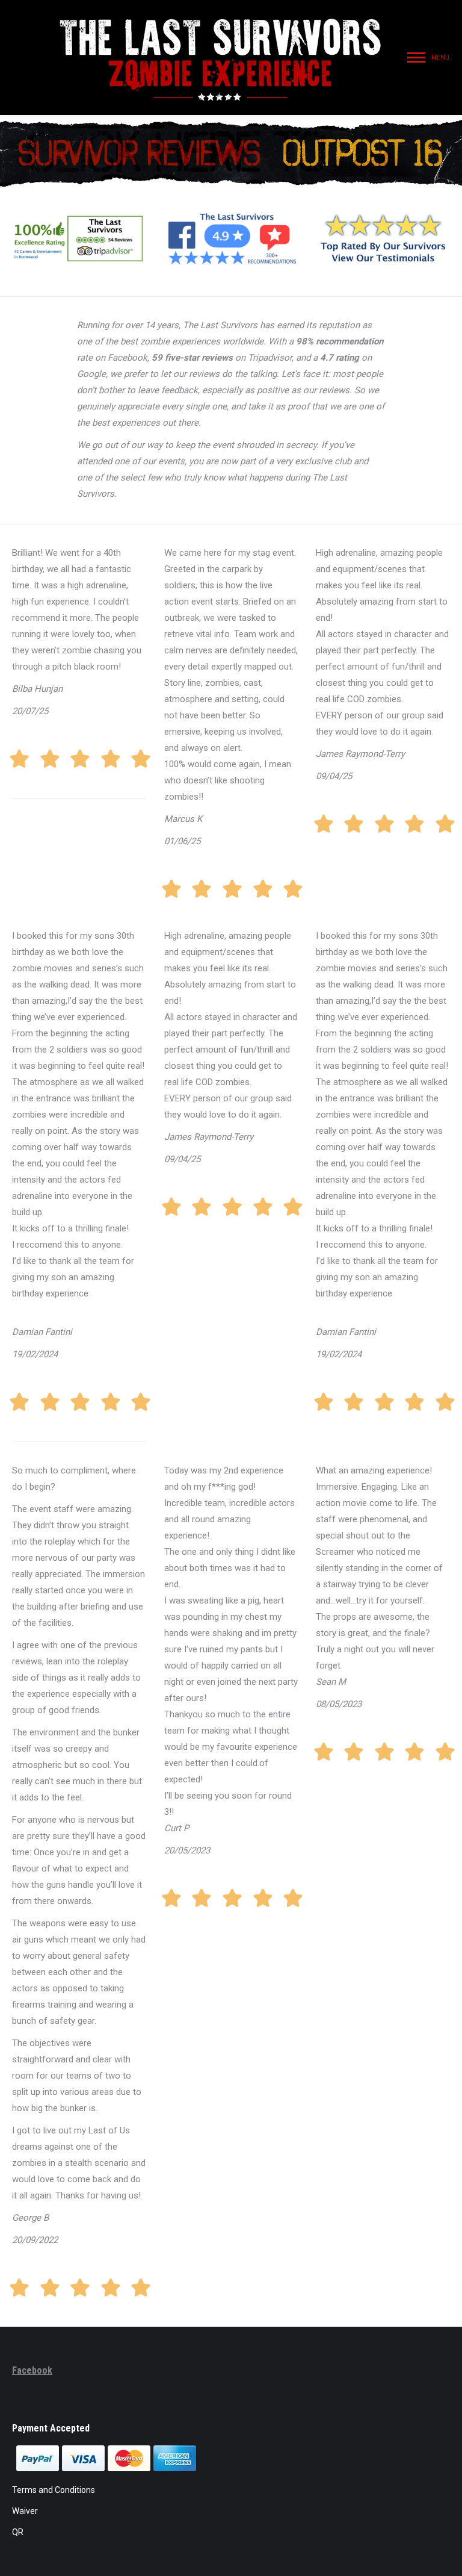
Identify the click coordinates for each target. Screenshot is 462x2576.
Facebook (32, 2370)
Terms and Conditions (54, 2490)
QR (18, 2532)
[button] (248, 18)
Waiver (25, 2511)
